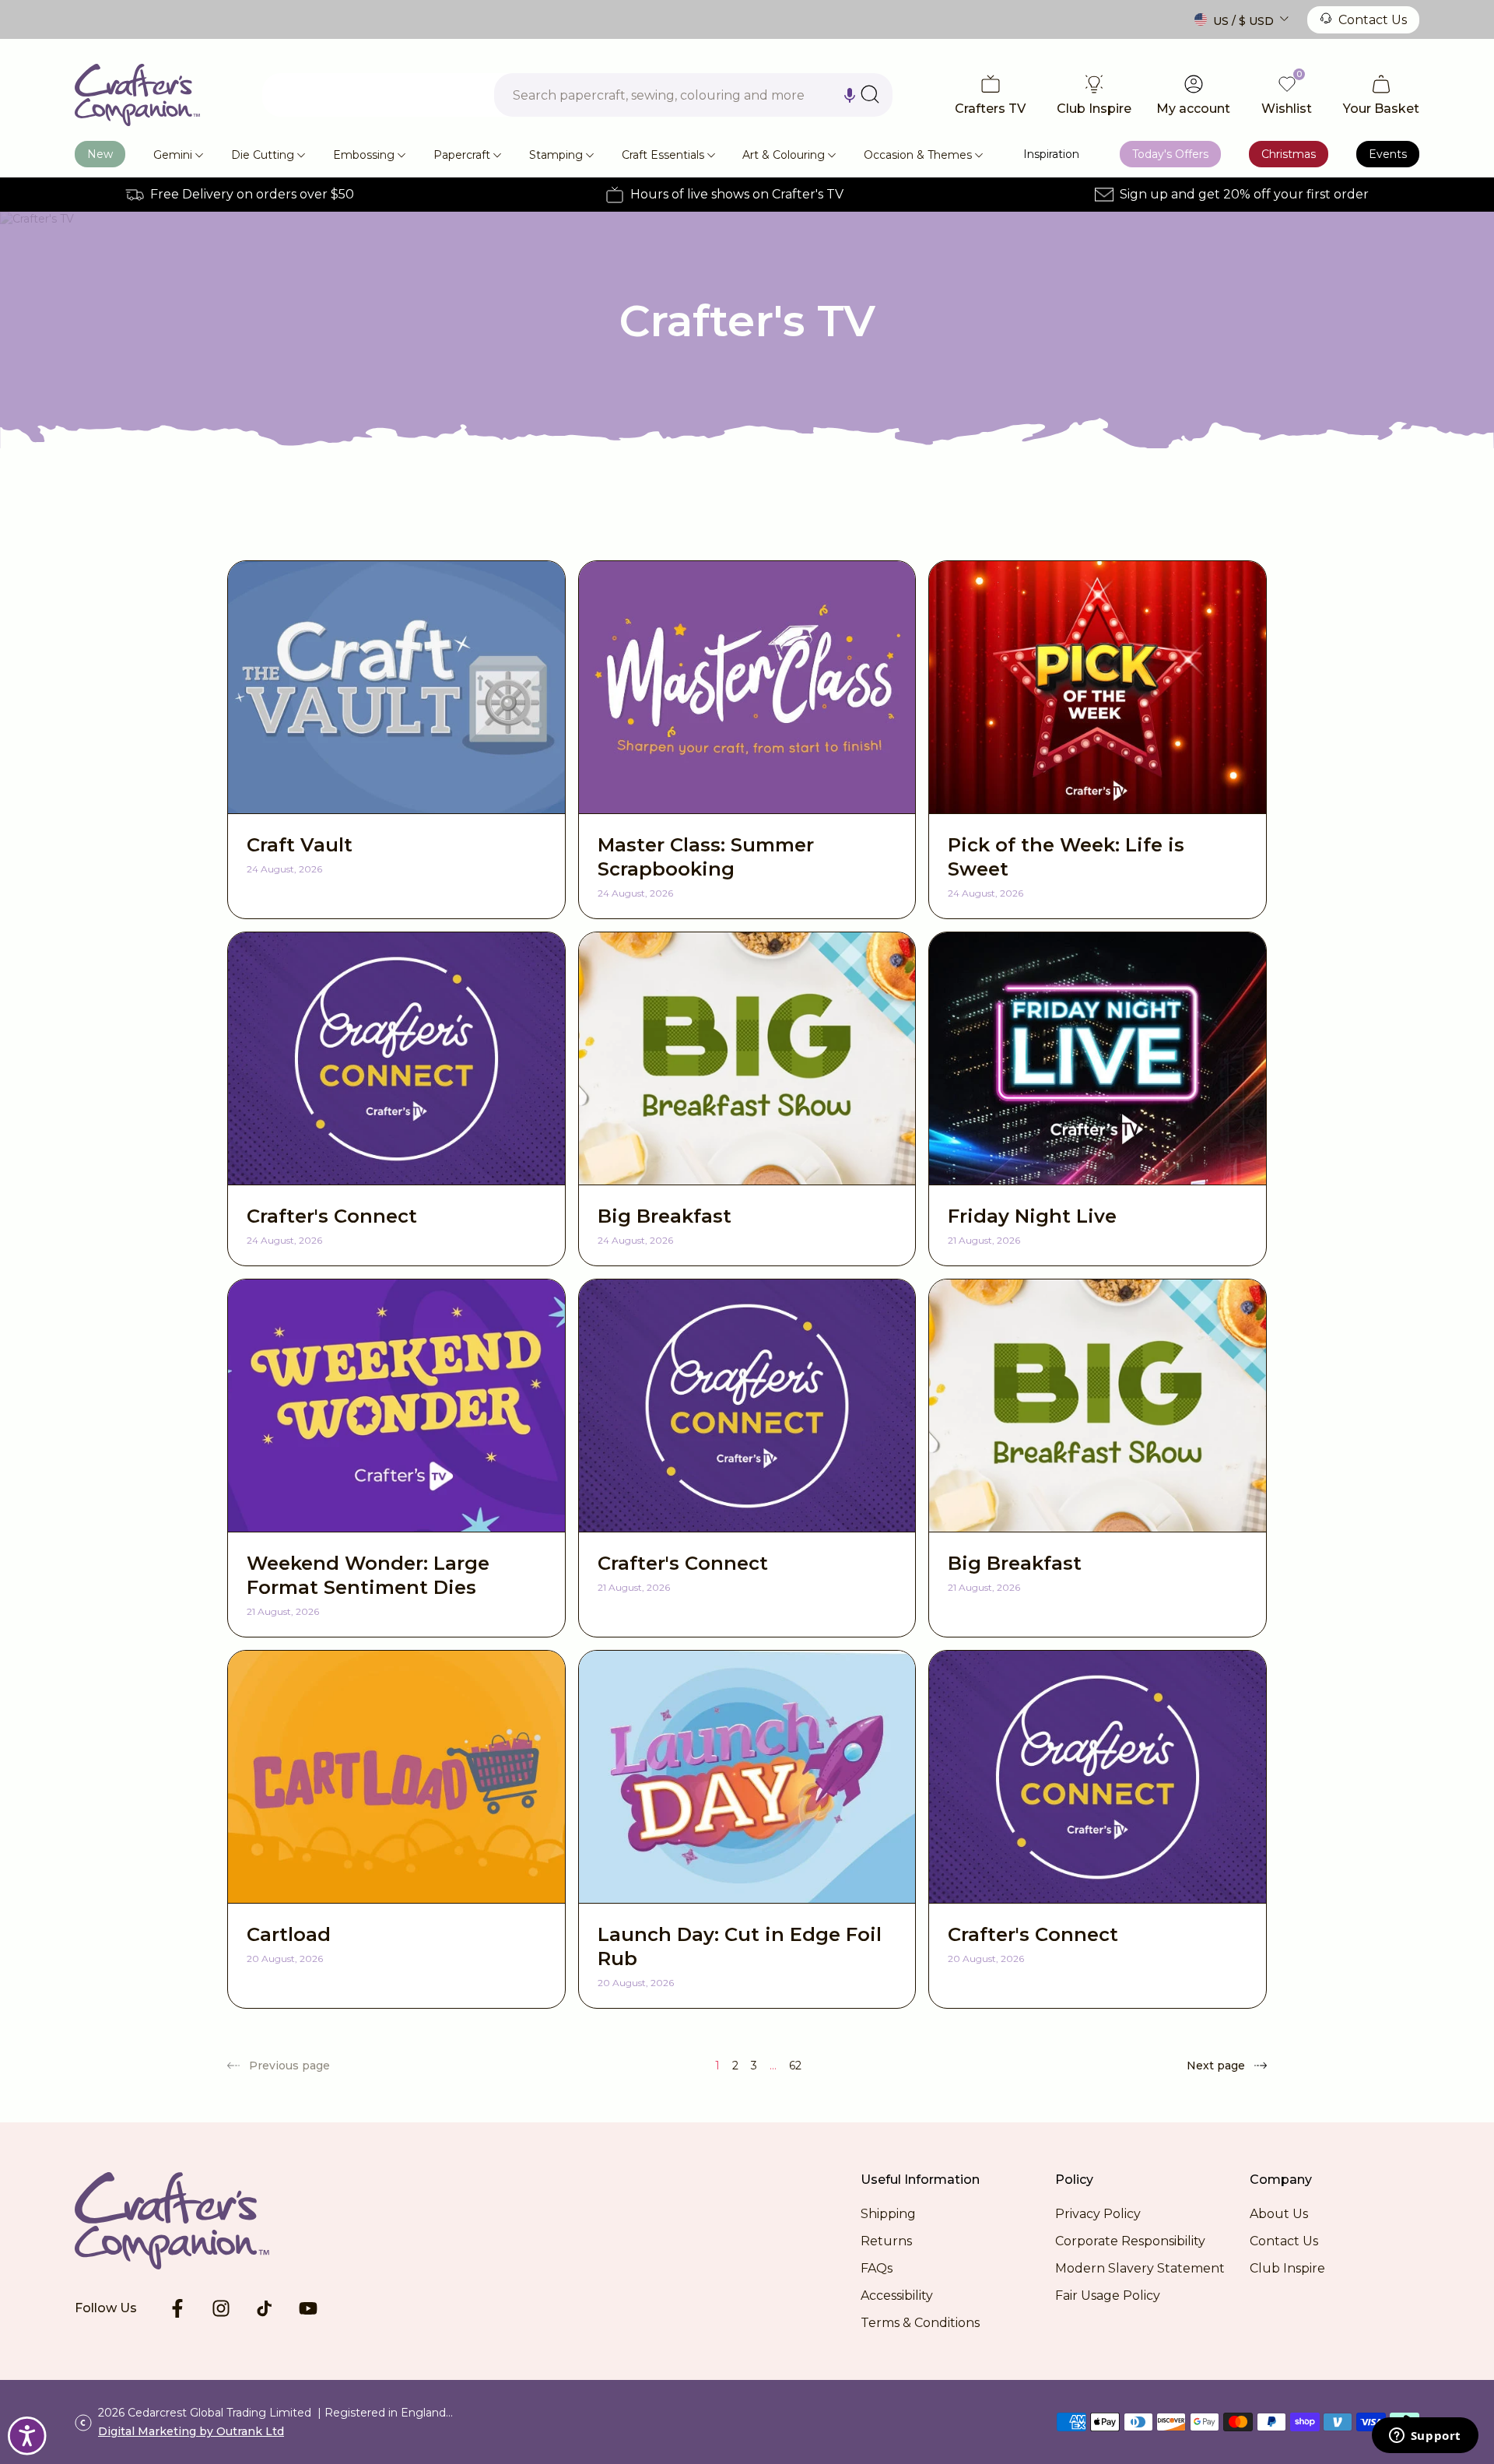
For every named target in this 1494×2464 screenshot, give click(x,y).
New (100, 154)
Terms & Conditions (920, 2323)
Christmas (1289, 154)
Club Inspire (1287, 2268)
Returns (886, 2241)
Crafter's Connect (332, 1216)
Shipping (888, 2214)
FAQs (877, 2268)
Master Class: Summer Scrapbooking (706, 857)
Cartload (289, 1934)
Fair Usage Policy (1108, 2296)
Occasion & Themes (918, 155)
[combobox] (693, 95)
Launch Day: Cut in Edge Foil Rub (740, 1946)
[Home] (137, 95)
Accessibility (897, 2296)
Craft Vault (300, 845)
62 (795, 2066)
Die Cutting (263, 155)
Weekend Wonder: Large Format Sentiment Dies (368, 1575)
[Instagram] (221, 2308)
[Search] (870, 94)
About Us (1279, 2214)
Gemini (173, 155)
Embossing (364, 155)
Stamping (556, 155)
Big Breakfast (665, 1216)
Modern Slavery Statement (1140, 2268)
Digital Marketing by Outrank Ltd (191, 2431)
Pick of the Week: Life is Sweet (1066, 857)
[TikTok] (265, 2308)
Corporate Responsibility (1130, 2241)
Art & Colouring (784, 155)
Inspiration (1051, 154)
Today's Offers (1170, 154)
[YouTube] (308, 2308)
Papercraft (462, 155)
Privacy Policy (1098, 2214)
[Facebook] (177, 2308)
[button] (850, 95)
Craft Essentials (663, 155)
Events (1388, 154)
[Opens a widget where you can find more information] (1425, 2437)
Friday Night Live (1032, 1216)
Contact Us (1373, 20)
